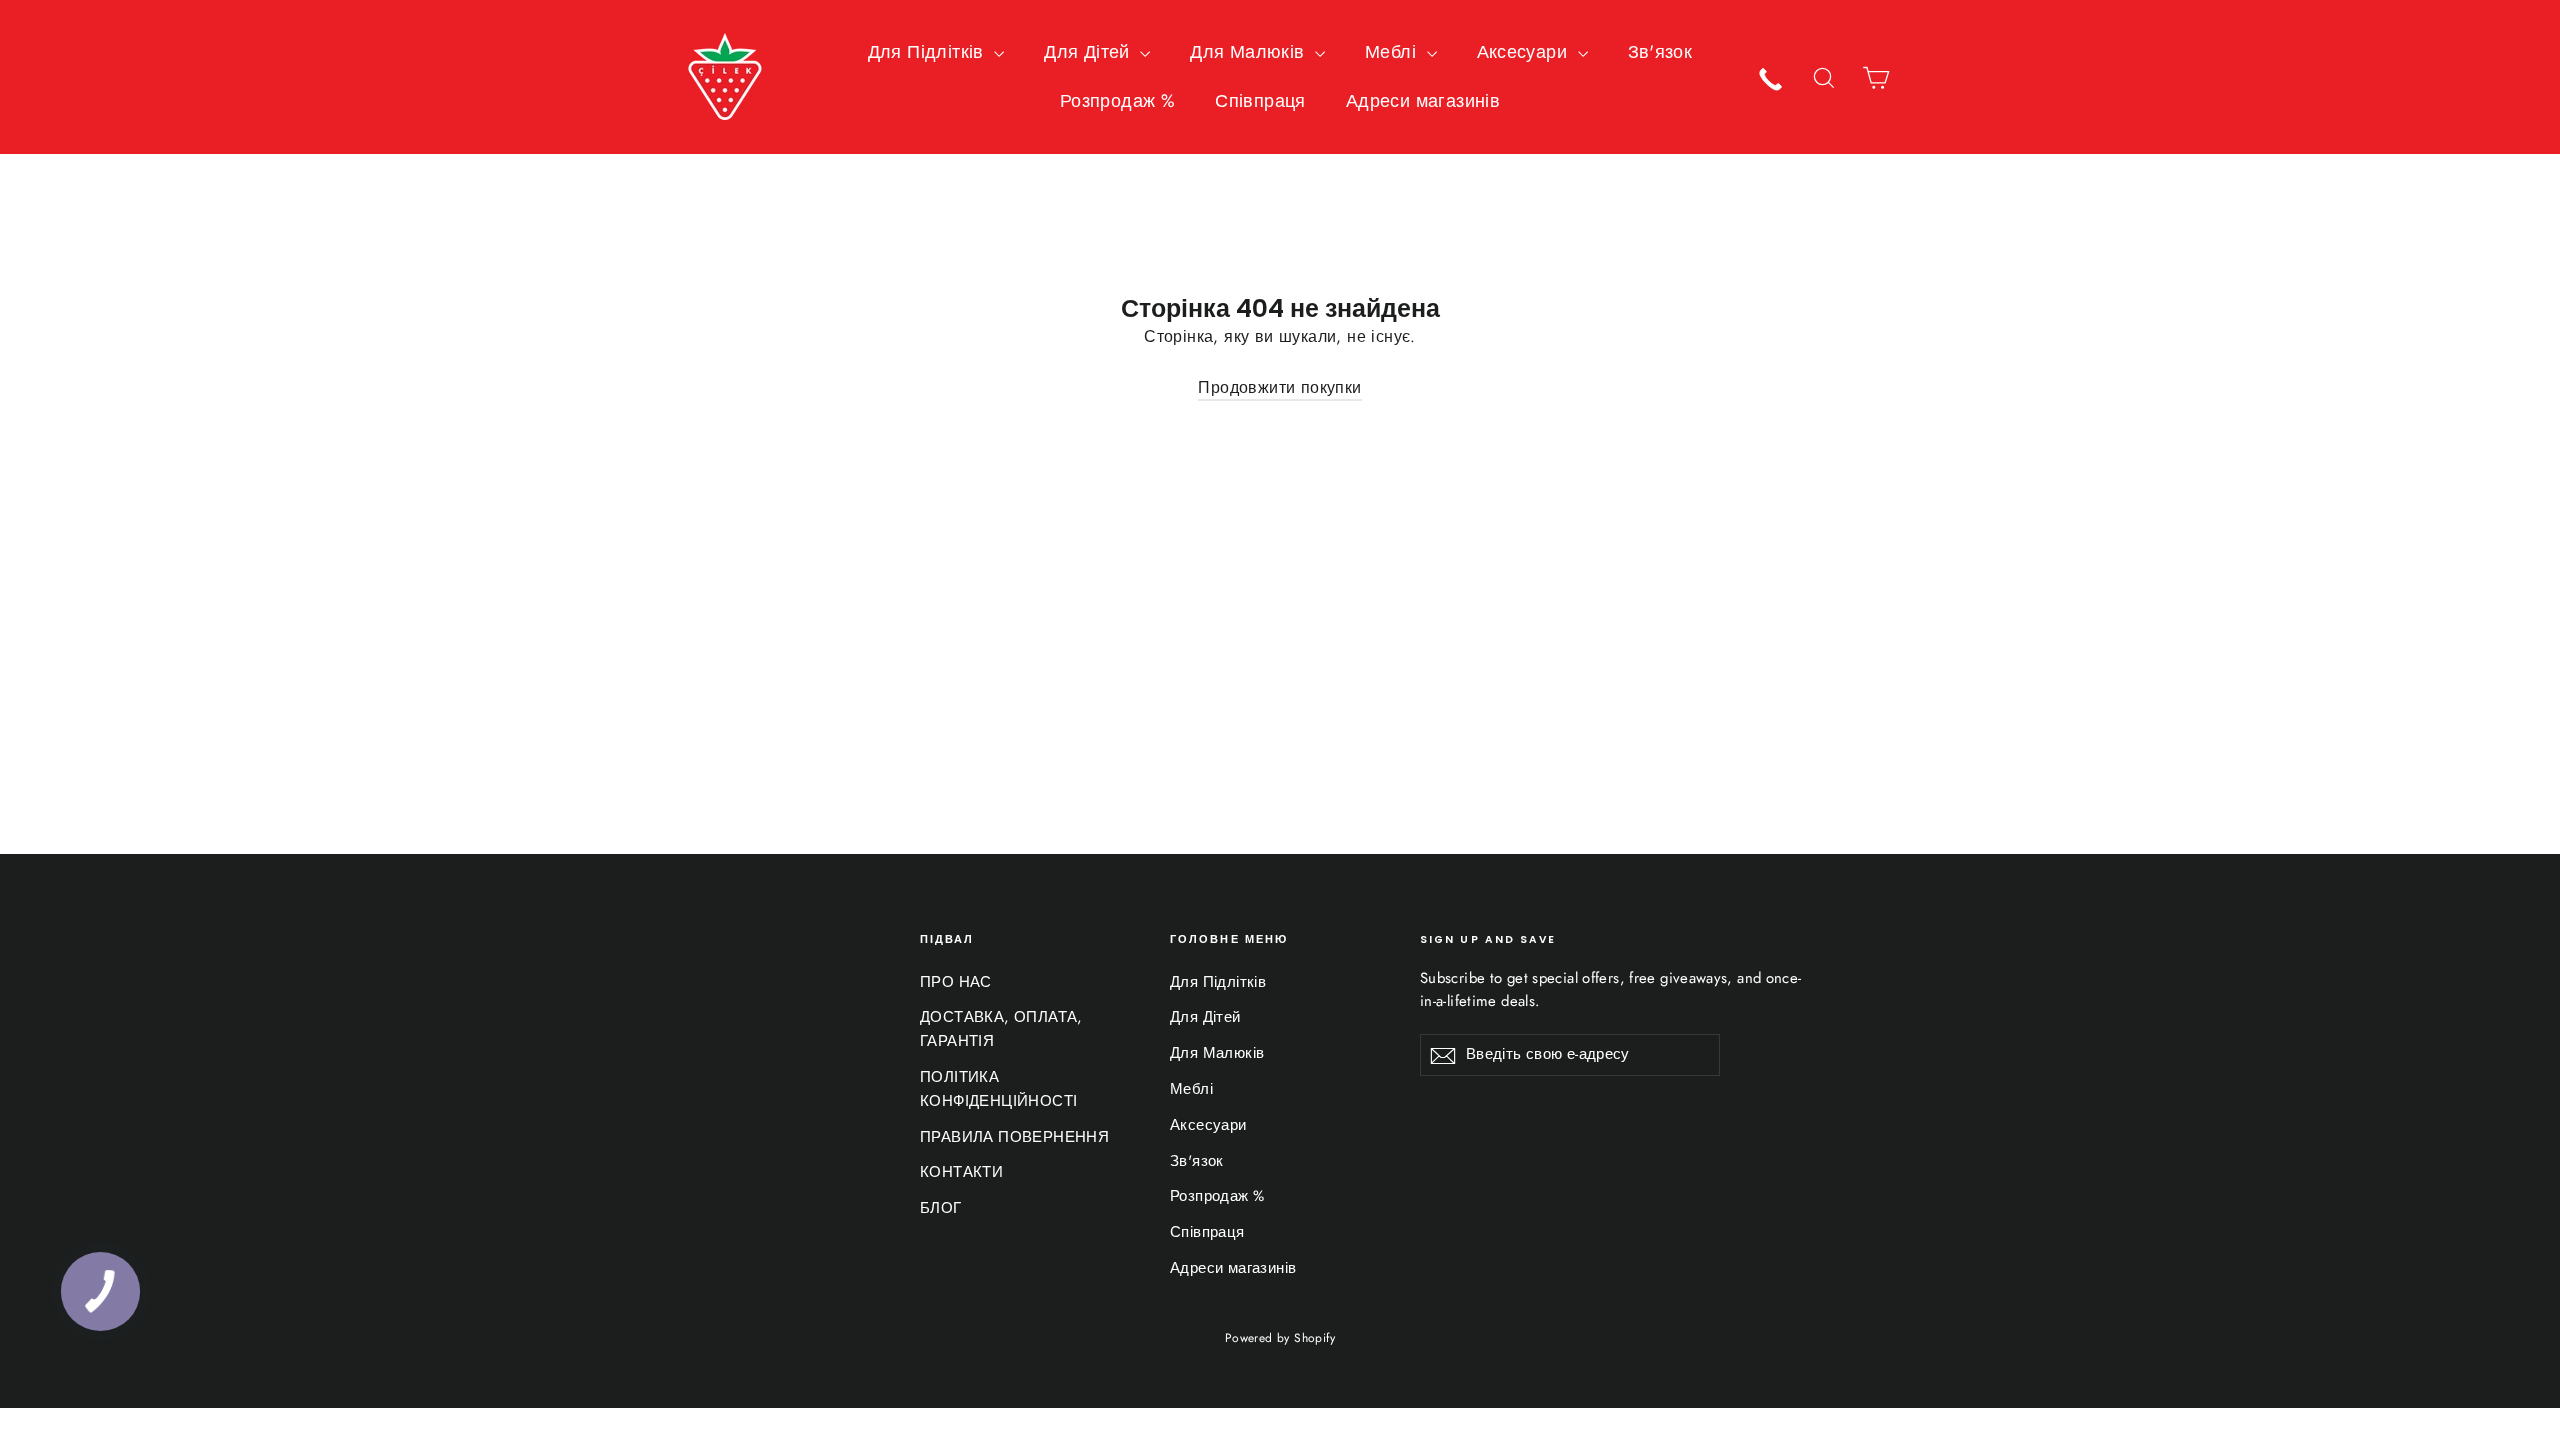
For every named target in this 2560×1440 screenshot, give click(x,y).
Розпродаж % (1117, 101)
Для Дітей (1089, 52)
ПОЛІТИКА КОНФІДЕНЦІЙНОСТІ (998, 1089)
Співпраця (1260, 101)
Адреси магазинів (1423, 101)
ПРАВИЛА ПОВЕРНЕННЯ (1014, 1137)
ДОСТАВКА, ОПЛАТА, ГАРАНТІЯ (1001, 1029)
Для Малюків (1250, 52)
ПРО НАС (956, 982)
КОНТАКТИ (961, 1172)
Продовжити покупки (1279, 387)
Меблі (1393, 52)
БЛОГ (941, 1208)
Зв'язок (1660, 52)
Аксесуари (1525, 52)
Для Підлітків (929, 52)
